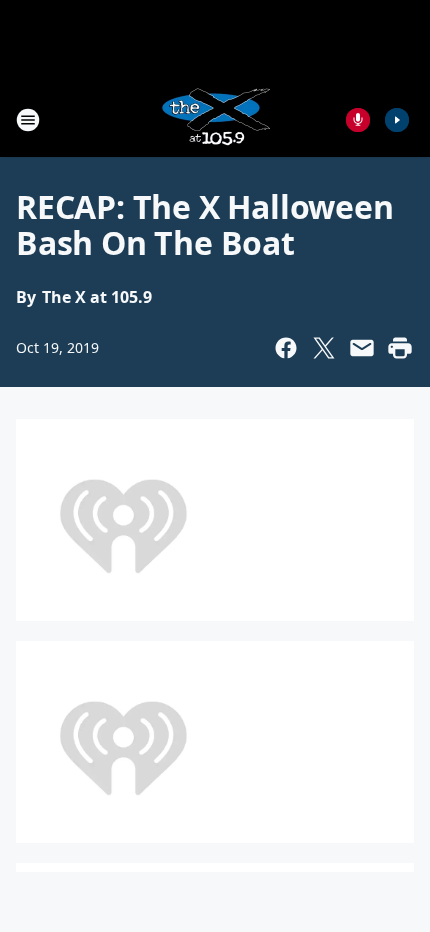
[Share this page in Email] (362, 348)
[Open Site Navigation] (28, 120)
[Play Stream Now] (397, 120)
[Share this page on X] (324, 348)
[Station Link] (215, 119)
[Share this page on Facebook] (286, 348)
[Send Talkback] (358, 120)
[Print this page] (400, 348)
